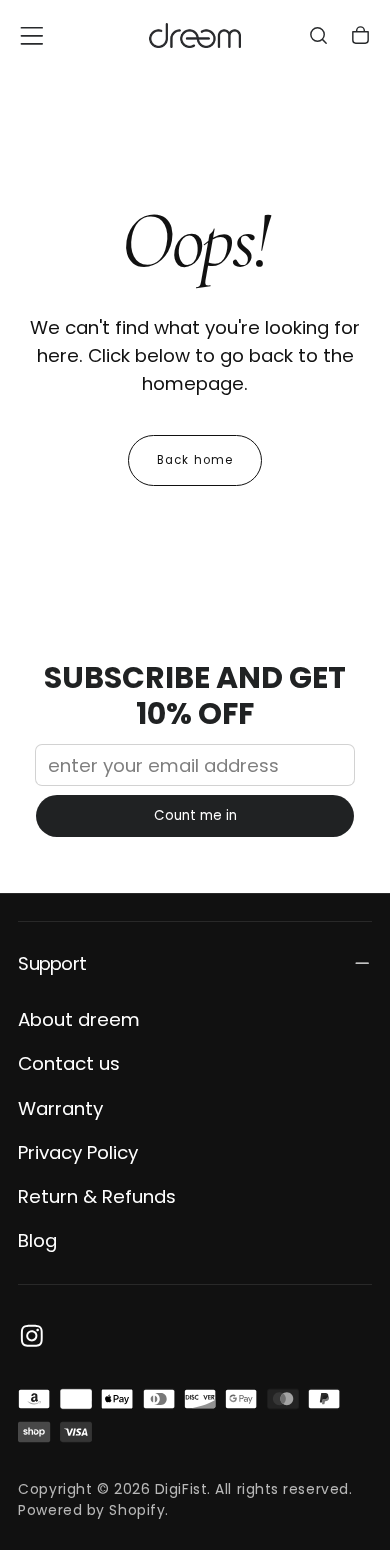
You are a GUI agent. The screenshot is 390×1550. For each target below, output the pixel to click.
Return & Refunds (97, 1196)
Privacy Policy (78, 1152)
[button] (32, 36)
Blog (37, 1240)
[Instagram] (32, 1336)
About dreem (79, 1019)
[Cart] (360, 37)
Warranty (60, 1108)
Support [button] (52, 963)
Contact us (69, 1063)
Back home (195, 460)
